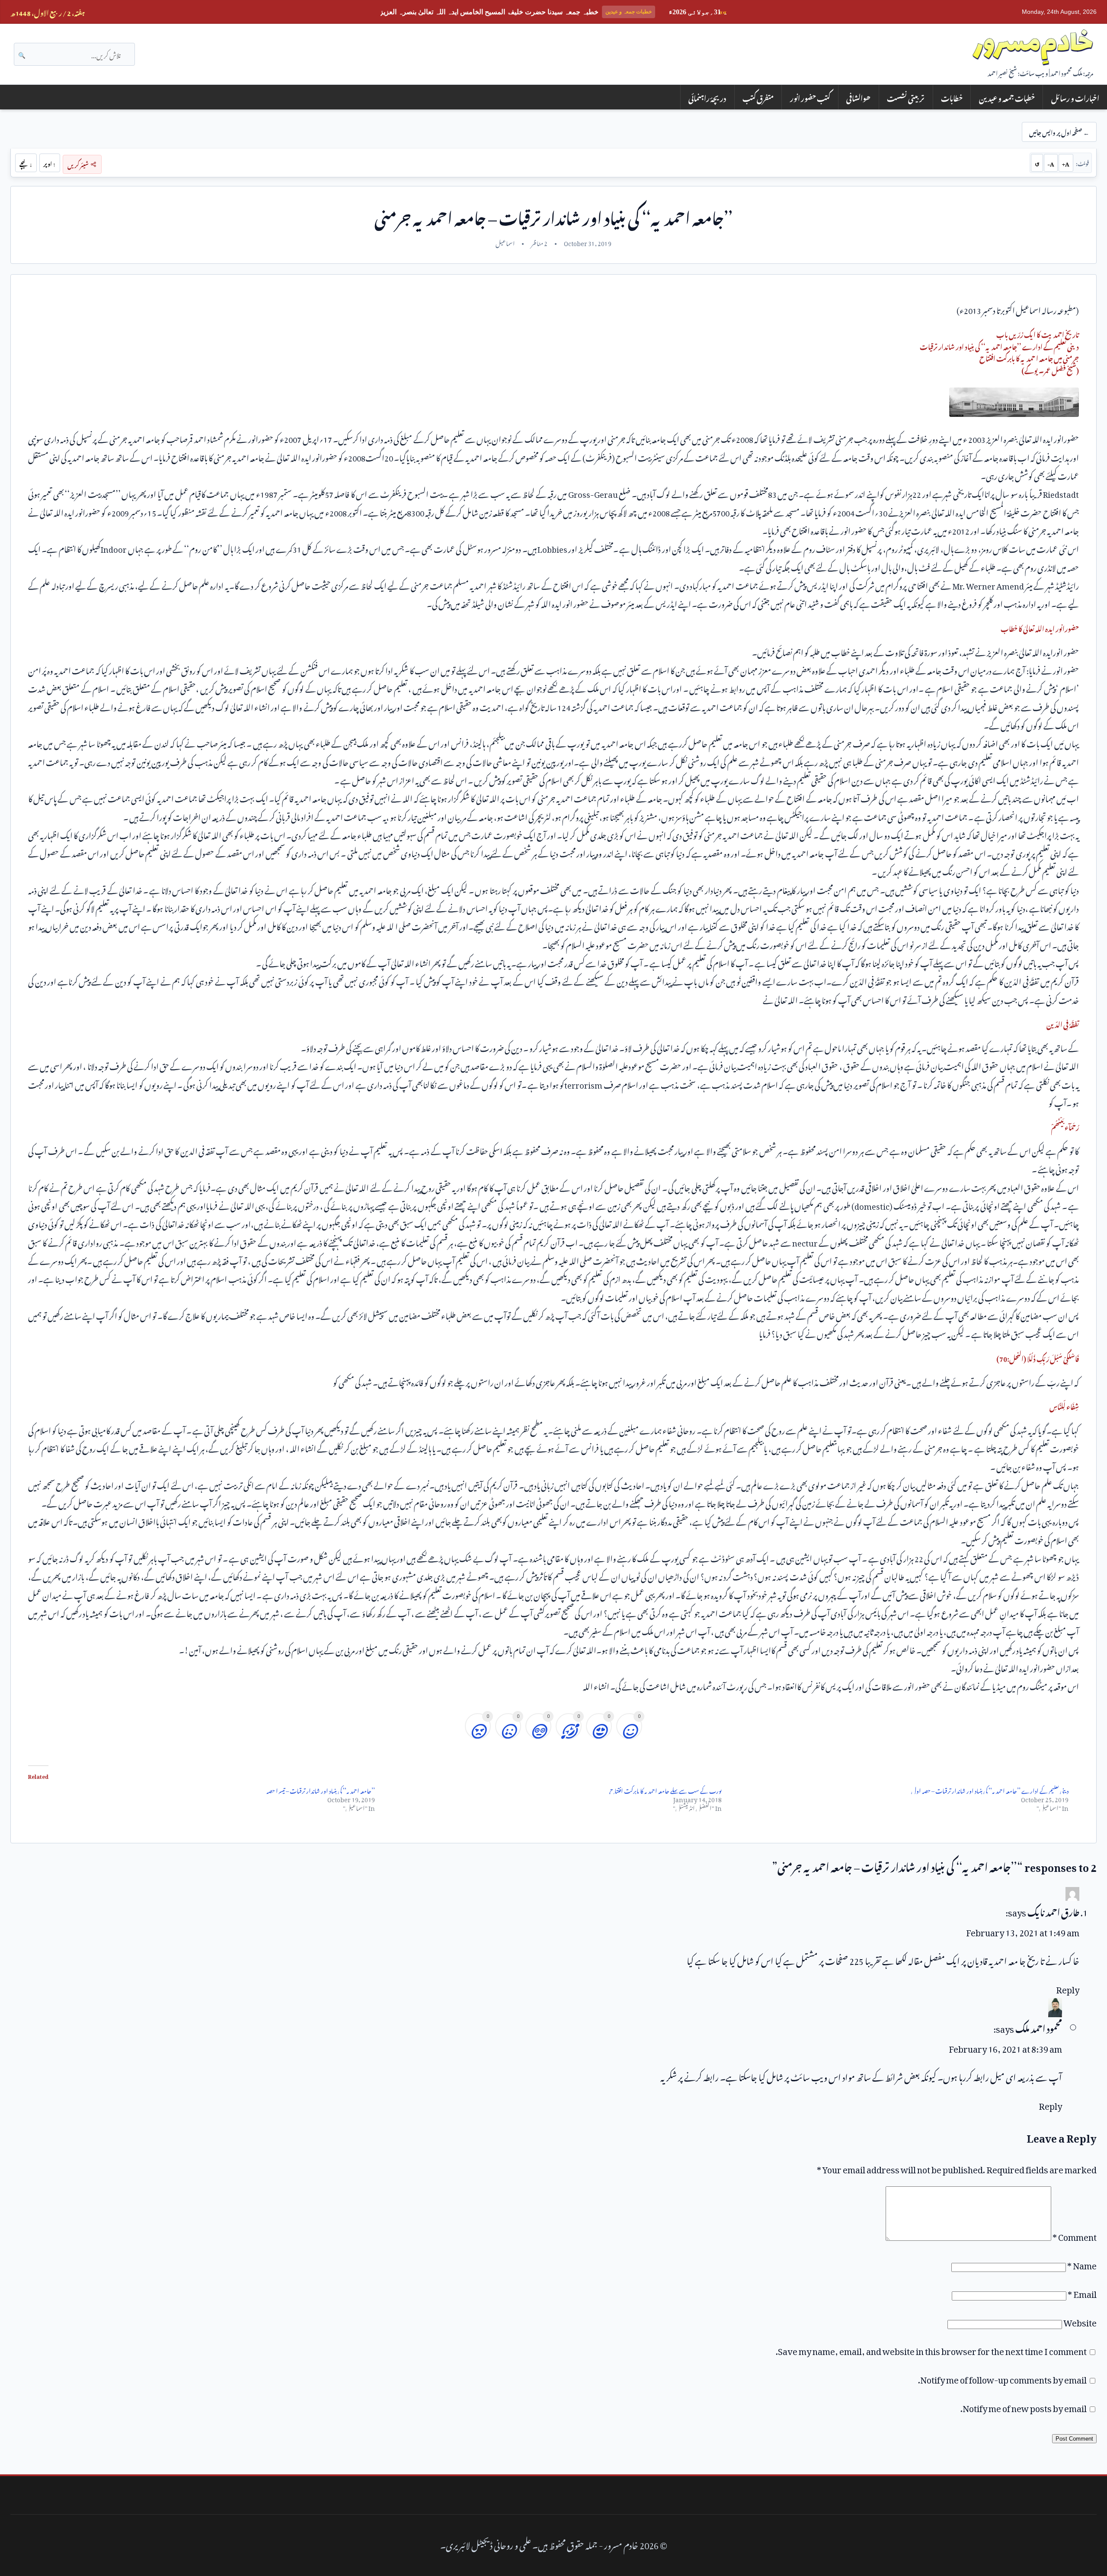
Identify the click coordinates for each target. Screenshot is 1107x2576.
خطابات (952, 97)
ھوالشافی (858, 97)
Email (1082, 2292)
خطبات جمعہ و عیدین (1007, 97)
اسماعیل (505, 242)
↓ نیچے (26, 163)
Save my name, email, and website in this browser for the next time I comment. (931, 2349)
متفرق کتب (758, 97)
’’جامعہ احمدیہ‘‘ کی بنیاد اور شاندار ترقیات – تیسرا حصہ (321, 1789)
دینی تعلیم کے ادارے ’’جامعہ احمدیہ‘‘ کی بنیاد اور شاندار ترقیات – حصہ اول (990, 1789)
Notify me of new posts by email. (1024, 2406)
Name (1082, 2264)
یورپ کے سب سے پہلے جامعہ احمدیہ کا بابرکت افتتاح (665, 1789)
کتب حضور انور (810, 97)
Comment (1075, 2235)
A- (1051, 163)
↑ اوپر (50, 163)
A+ (1066, 163)
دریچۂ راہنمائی (707, 97)
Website (1080, 2321)
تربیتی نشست (906, 97)
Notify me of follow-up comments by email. (1002, 2378)
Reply (1068, 1988)
